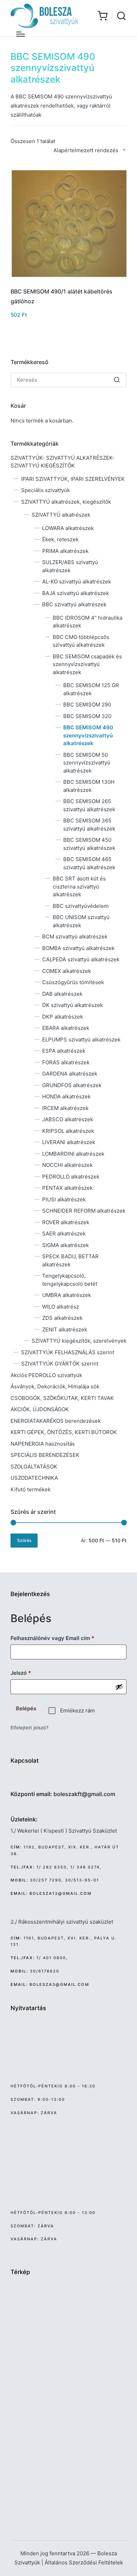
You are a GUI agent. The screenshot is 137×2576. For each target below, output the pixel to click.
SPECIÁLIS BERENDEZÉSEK (45, 1455)
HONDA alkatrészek (66, 1096)
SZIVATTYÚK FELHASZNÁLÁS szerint (68, 1352)
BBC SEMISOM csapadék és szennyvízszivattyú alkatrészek (87, 664)
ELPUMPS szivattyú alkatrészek (81, 1040)
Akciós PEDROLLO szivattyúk (46, 1375)
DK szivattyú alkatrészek (73, 1005)
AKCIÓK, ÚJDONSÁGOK (40, 1409)
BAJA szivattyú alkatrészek (76, 593)
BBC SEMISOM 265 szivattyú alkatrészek (89, 805)
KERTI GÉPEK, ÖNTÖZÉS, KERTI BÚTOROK (64, 1432)
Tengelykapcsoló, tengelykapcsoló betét (70, 1280)
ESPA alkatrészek (64, 1051)
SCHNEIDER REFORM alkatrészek (84, 1211)
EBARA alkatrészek (66, 1028)
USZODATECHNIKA (34, 1478)
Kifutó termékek (31, 1489)
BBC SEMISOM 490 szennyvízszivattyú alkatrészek (88, 735)
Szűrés (24, 1541)
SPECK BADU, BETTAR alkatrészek (70, 1260)
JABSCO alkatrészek (68, 1119)
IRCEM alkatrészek (65, 1108)
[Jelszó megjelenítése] (119, 1687)
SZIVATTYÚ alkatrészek (61, 515)
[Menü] (21, 34)
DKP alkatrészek (63, 1017)
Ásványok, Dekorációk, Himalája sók (55, 1386)
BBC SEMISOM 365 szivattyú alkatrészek (89, 825)
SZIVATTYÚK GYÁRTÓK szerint (60, 1364)
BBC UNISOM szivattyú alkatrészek (81, 921)
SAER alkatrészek (64, 1234)
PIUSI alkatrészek (64, 1199)
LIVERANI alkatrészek (69, 1142)
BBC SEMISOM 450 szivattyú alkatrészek (89, 844)
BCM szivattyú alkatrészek (75, 937)
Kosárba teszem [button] (69, 280)
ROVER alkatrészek (66, 1222)
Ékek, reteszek (60, 539)
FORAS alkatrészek (66, 1062)
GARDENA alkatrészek (70, 1074)
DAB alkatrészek (62, 994)
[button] (117, 380)
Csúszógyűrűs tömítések (73, 982)
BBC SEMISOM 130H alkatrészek (89, 786)
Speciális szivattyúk (45, 490)
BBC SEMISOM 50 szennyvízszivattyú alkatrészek (87, 763)
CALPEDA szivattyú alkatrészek (81, 959)
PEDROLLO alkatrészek (71, 1177)
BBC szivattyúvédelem (81, 906)
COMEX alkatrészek (67, 971)
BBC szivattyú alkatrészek (74, 604)
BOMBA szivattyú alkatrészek (78, 948)
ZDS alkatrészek (62, 1318)
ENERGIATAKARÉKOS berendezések (56, 1421)
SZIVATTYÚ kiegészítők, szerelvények (79, 1341)
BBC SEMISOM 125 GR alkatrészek (91, 689)
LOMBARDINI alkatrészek (73, 1154)
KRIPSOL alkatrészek (68, 1131)
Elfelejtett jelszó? (30, 1728)
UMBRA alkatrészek (67, 1295)
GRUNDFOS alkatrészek (72, 1085)
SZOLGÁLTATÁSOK (34, 1467)
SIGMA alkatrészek (66, 1245)
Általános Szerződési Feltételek (84, 2562)
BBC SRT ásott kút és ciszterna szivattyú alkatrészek (79, 886)
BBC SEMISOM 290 (87, 705)
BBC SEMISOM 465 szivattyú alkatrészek (89, 863)
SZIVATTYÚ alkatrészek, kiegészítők (66, 502)
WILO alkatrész (61, 1307)
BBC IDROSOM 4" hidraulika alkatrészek (87, 622)
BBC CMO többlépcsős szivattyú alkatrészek (81, 641)
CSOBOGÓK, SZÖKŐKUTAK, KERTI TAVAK (62, 1398)
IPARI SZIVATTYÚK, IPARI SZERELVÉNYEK (73, 479)
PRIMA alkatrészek (65, 551)
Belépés (26, 1708)
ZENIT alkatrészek (65, 1329)
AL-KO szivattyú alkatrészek (77, 582)
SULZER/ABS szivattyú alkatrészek (70, 566)
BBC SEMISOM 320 (87, 716)
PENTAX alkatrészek (67, 1188)
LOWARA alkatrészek (68, 528)
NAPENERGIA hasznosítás (43, 1444)
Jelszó (31, 1673)
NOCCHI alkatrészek (67, 1165)
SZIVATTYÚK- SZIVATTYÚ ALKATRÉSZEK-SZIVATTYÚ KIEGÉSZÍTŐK (63, 462)
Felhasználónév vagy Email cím (63, 1638)
